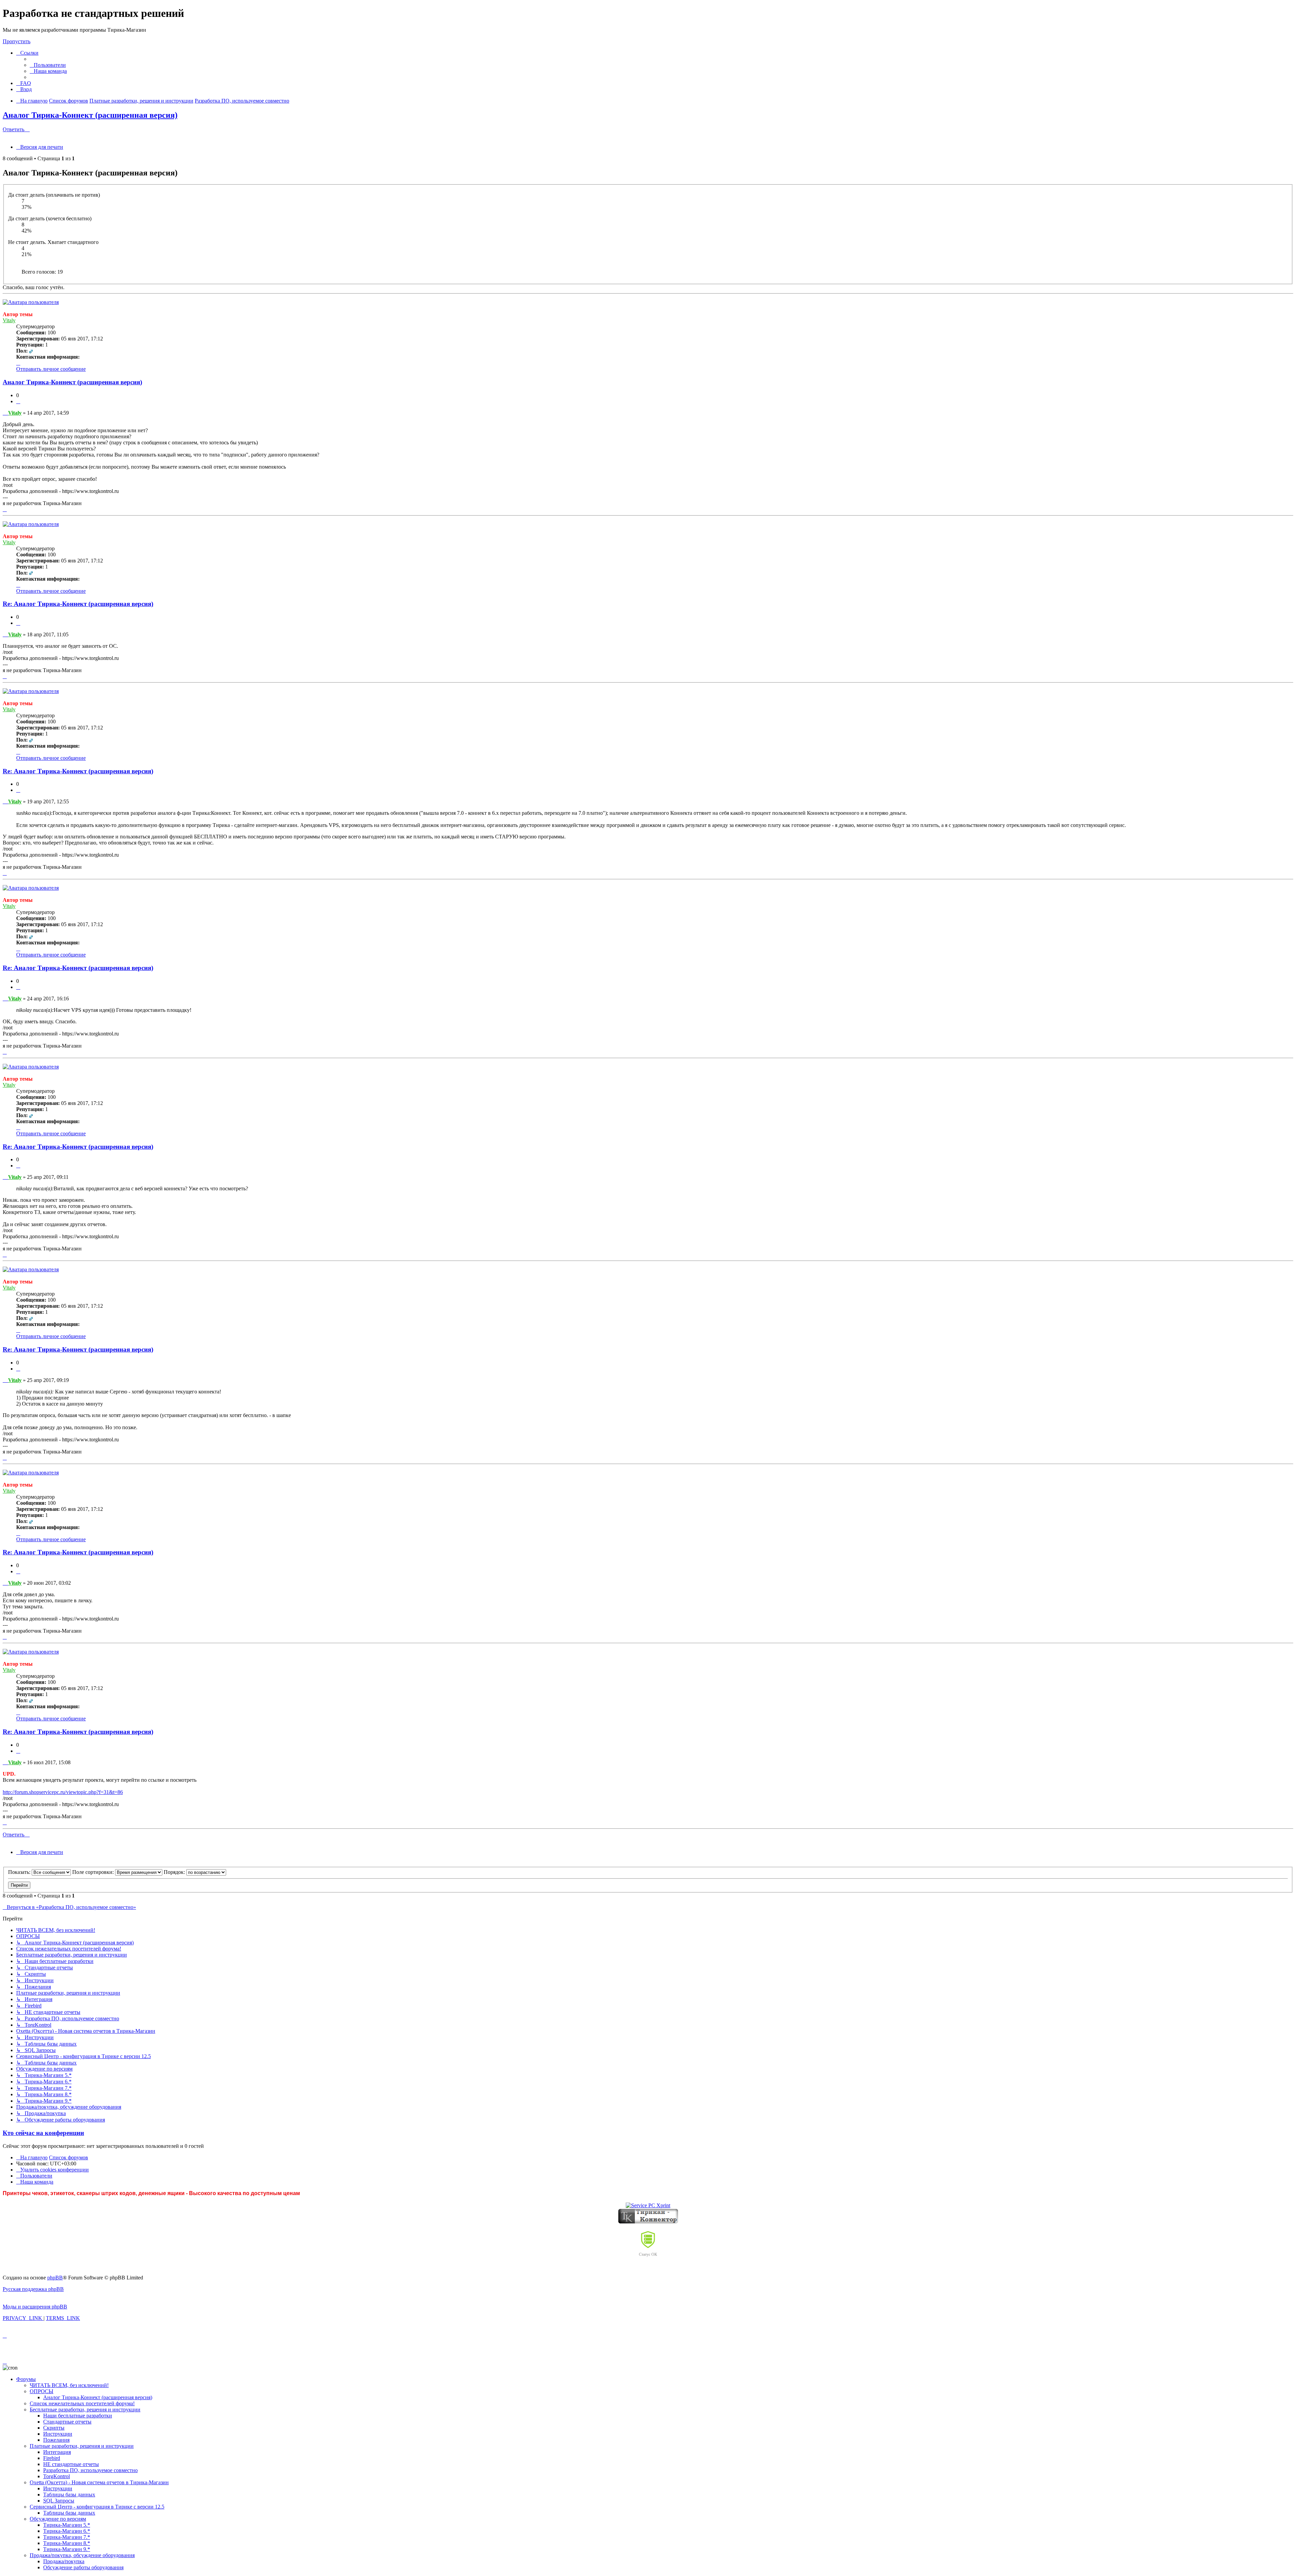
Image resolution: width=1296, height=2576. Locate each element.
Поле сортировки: (94, 1872)
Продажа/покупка (64, 2561)
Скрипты (54, 2428)
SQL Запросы (59, 2501)
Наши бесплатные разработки (78, 2416)
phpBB (55, 2278)
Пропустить (17, 41)
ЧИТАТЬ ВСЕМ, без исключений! (69, 2385)
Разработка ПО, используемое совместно (90, 2470)
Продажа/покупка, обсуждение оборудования (82, 2555)
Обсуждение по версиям (58, 2519)
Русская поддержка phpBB (33, 2289)
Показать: (20, 1872)
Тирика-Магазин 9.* (67, 2549)
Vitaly (9, 320)
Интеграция (57, 2452)
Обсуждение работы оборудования (83, 2567)
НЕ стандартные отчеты (71, 2464)
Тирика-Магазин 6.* (67, 2531)
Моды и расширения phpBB (35, 2307)
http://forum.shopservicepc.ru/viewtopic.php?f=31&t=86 (63, 1792)
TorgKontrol (57, 2476)
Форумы (26, 2379)
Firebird (52, 2458)
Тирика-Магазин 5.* (67, 2525)
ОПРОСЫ (42, 2391)
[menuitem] (48, 65)
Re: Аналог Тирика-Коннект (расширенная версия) (78, 604)
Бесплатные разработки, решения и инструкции (85, 2409)
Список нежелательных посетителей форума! (82, 2403)
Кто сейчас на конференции (43, 2133)
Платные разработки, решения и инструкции (82, 2446)
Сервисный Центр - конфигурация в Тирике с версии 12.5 (97, 2507)
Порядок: (175, 1872)
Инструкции (58, 2434)
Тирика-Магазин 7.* (67, 2537)
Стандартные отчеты (67, 2422)
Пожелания (56, 2440)
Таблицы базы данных (69, 2495)
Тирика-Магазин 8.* (67, 2543)
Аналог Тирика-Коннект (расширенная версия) (90, 115)
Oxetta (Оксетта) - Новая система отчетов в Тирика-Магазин (99, 2482)
